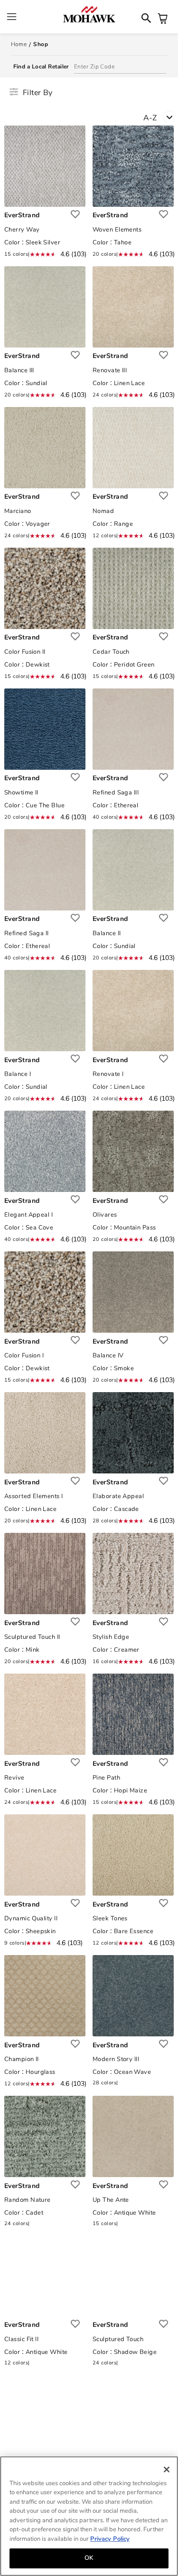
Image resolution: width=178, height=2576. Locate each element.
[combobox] (161, 120)
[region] (89, 2516)
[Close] (167, 2469)
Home (19, 44)
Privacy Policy (110, 2539)
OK (89, 2558)
